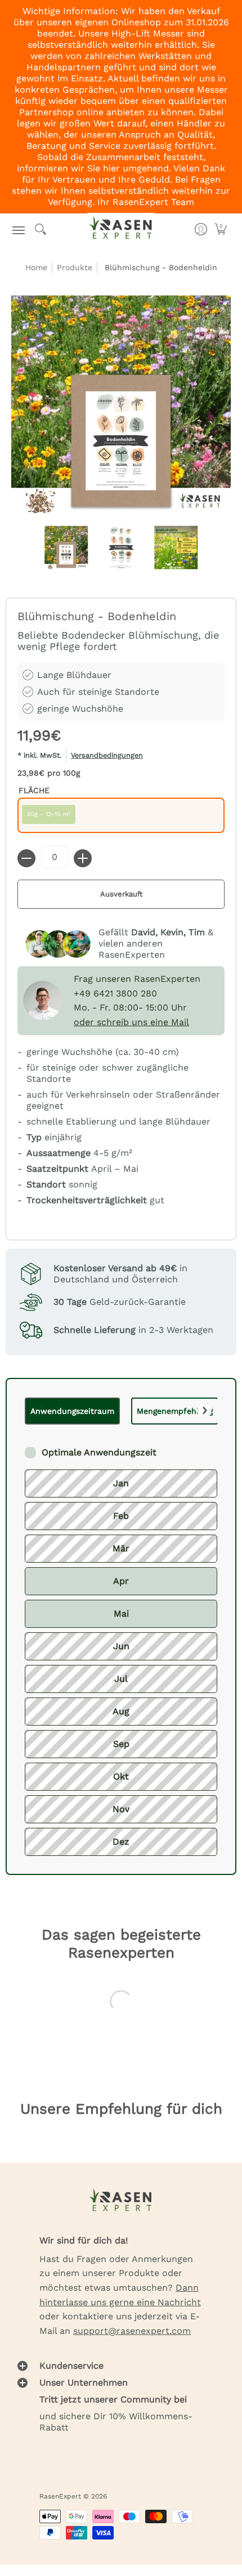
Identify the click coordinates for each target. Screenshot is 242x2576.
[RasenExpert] (121, 229)
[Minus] (26, 858)
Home (36, 267)
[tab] (72, 1411)
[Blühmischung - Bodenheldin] (66, 548)
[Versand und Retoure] (121, 757)
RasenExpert (60, 2496)
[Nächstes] (204, 1410)
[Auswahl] (83, 858)
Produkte (75, 267)
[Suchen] (41, 229)
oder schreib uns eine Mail (131, 1022)
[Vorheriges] (38, 1410)
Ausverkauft (121, 894)
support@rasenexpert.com (132, 2331)
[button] (19, 229)
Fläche (34, 790)
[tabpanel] (121, 1640)
